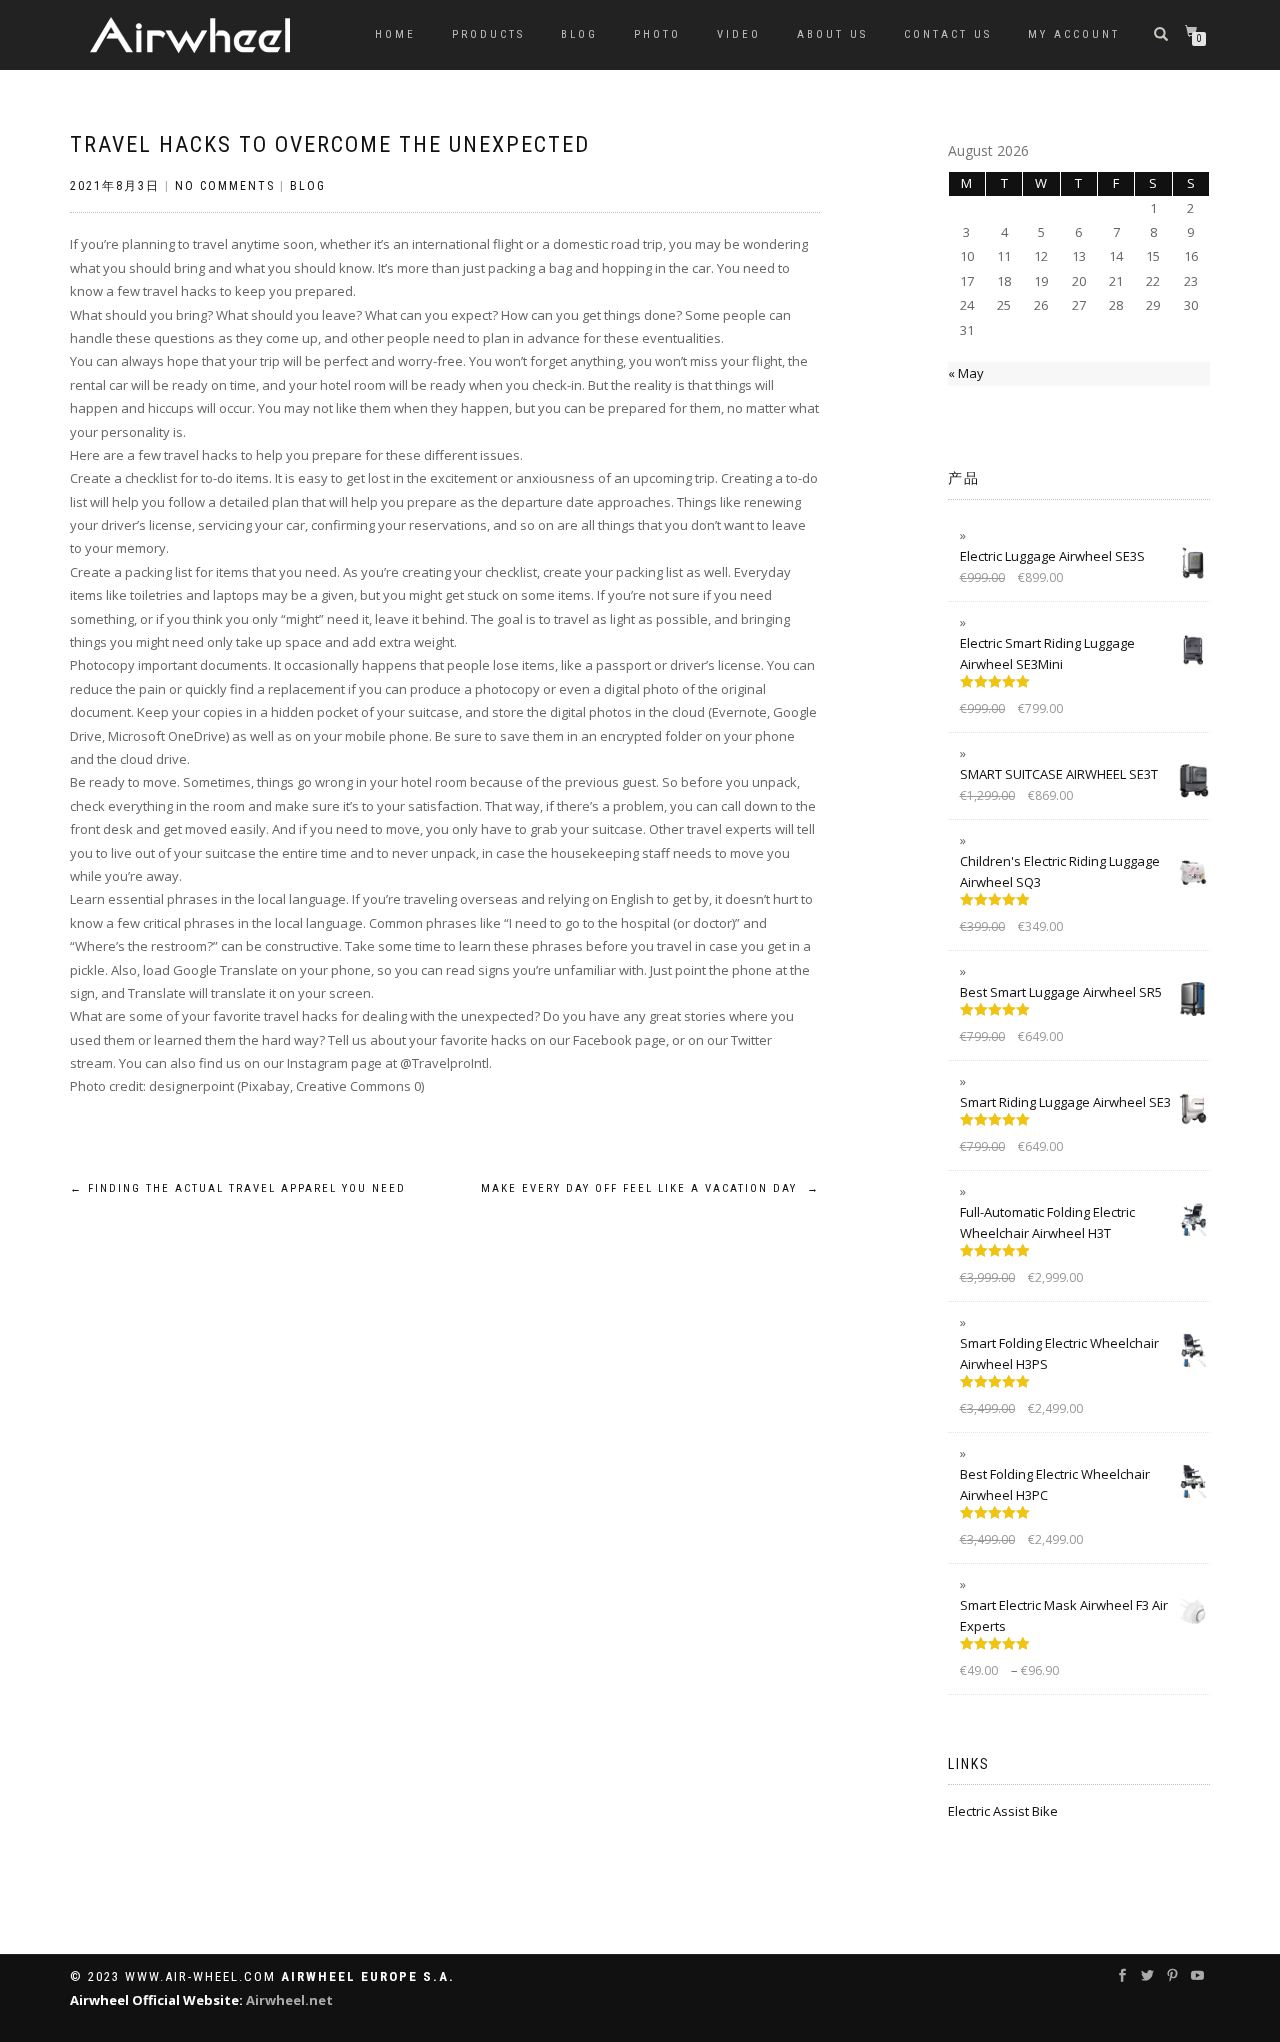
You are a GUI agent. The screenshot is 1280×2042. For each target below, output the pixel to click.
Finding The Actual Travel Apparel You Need (238, 1188)
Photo (657, 34)
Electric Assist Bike (1003, 1811)
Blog (579, 34)
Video (739, 34)
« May (966, 373)
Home (395, 34)
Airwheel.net (289, 2000)
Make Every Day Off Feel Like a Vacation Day (650, 1188)
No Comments (225, 186)
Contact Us (948, 34)
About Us (832, 34)
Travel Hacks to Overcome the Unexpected (330, 144)
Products (488, 34)
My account (1074, 34)
